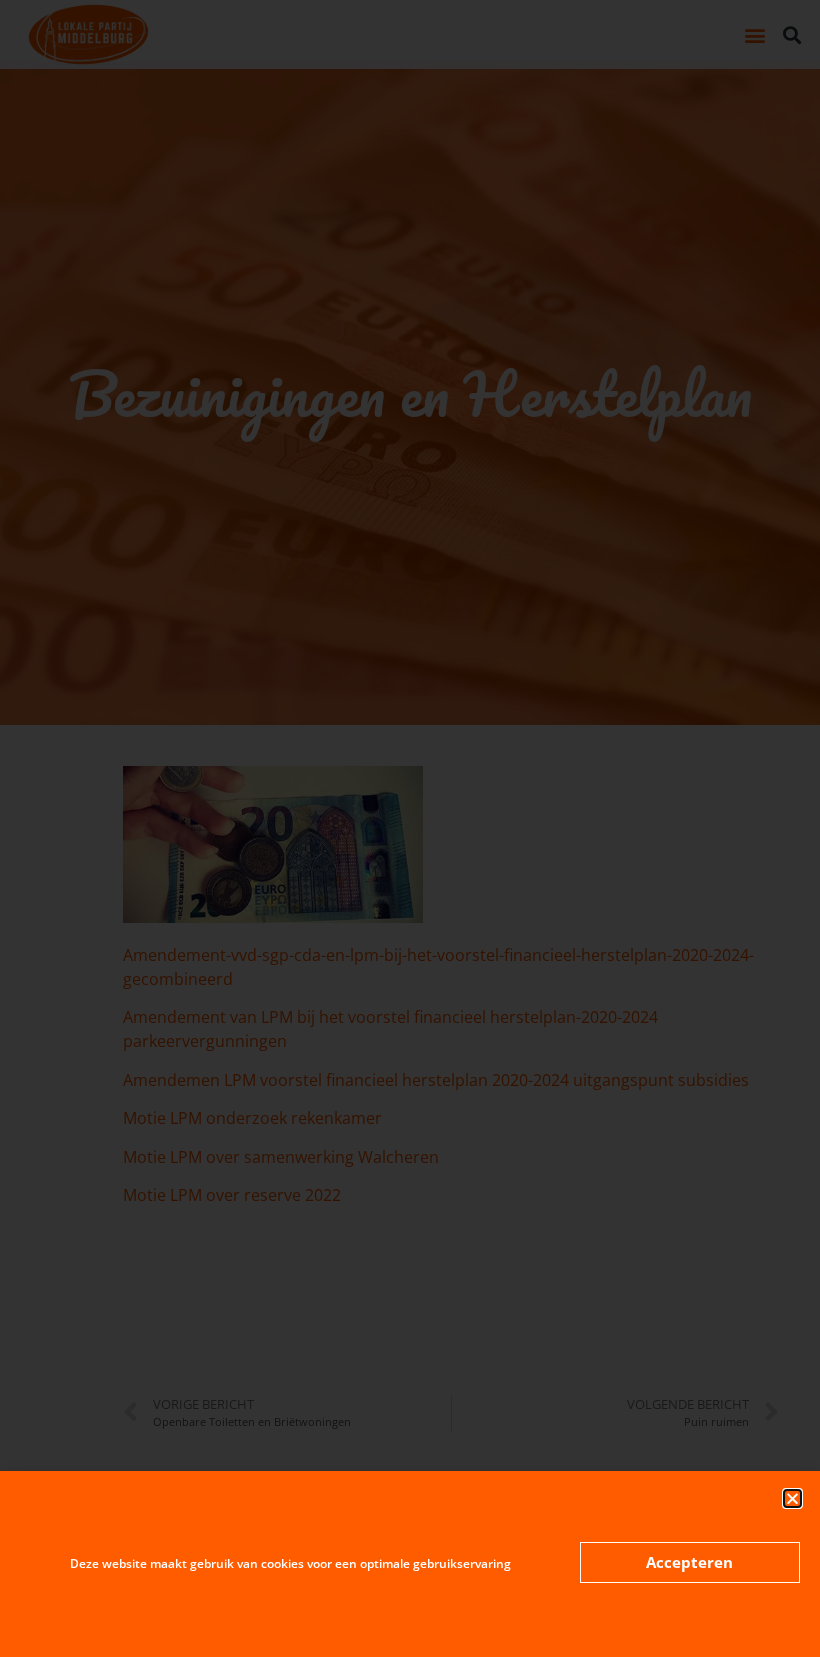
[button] (792, 1498)
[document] (410, 828)
